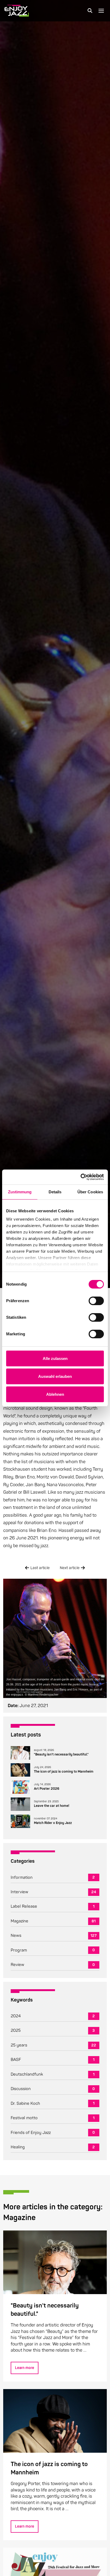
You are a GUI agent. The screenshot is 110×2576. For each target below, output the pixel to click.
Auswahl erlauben (55, 1376)
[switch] (96, 1301)
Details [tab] (55, 1192)
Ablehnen (55, 1394)
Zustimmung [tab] (20, 1192)
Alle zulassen (55, 1358)
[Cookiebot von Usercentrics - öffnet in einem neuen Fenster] (80, 1177)
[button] (90, 11)
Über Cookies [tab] (90, 1192)
